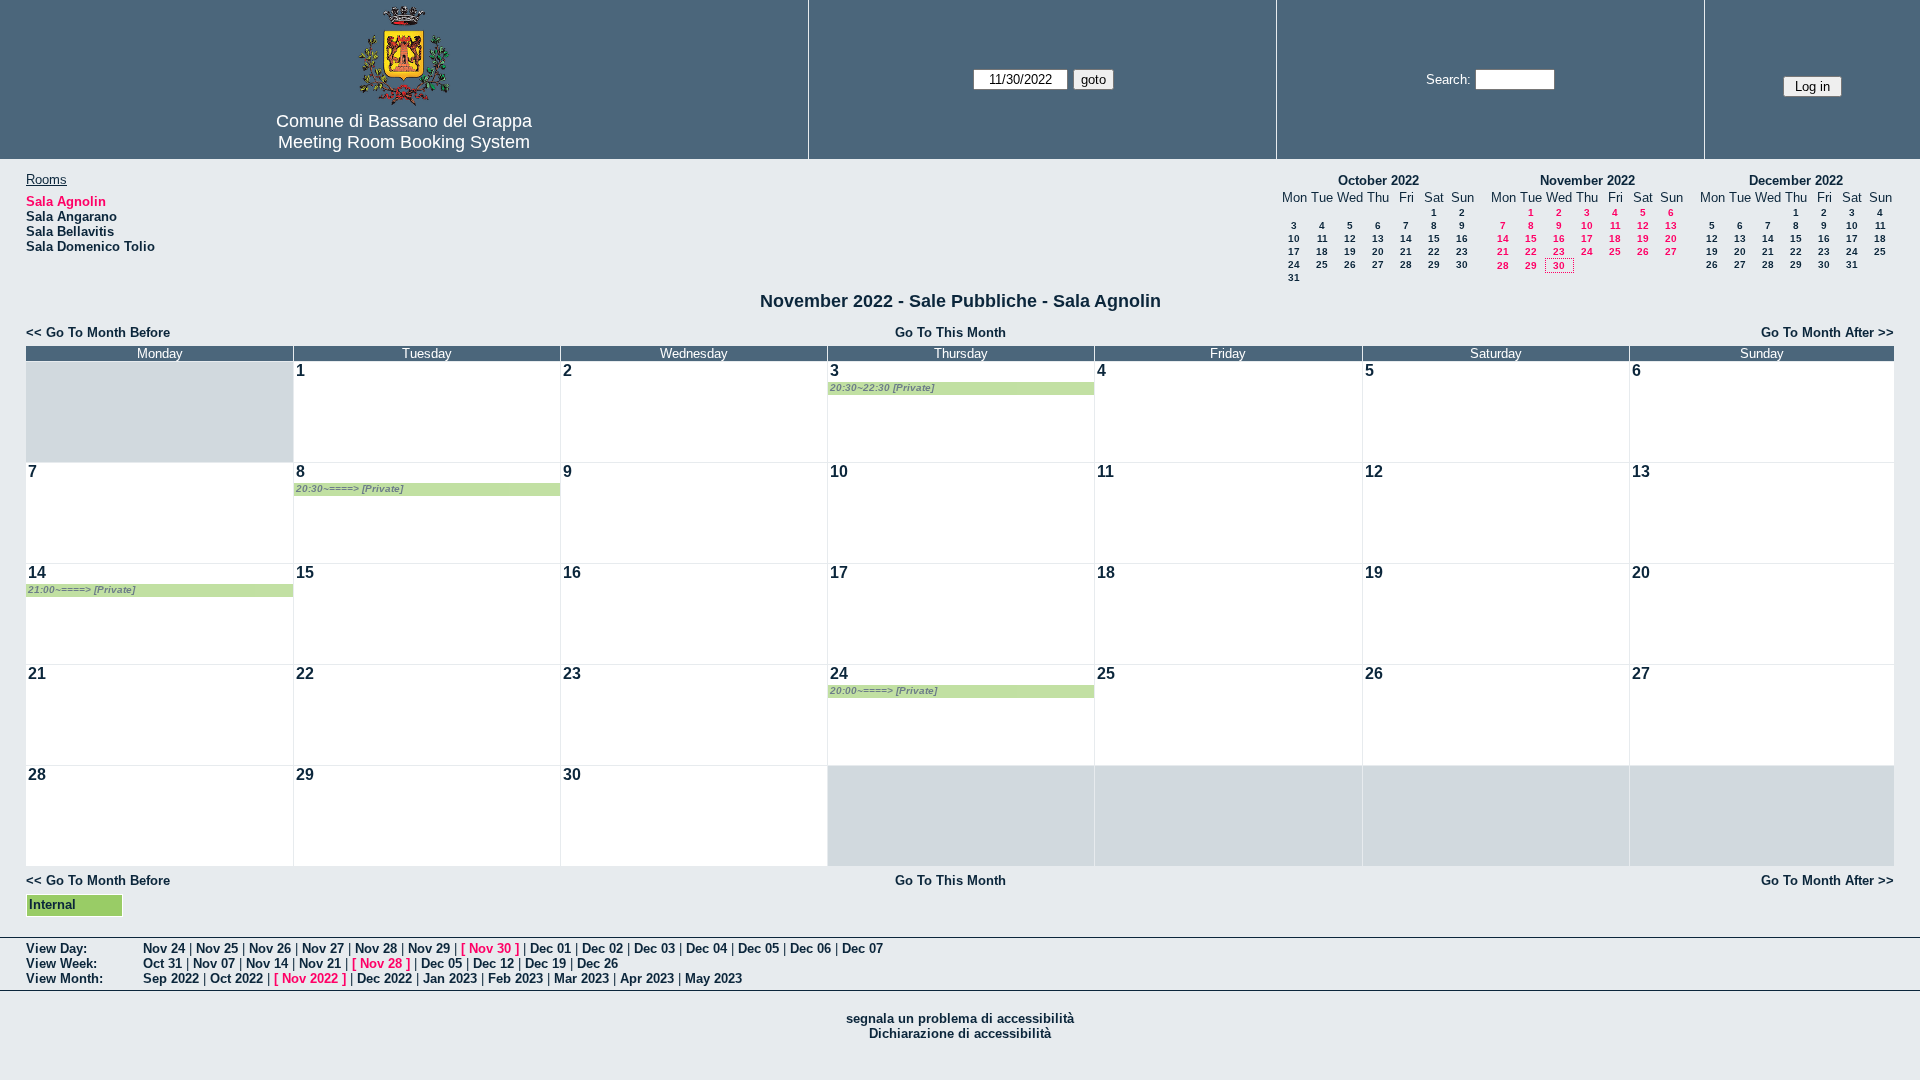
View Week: (61, 963)
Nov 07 (214, 963)
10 (1294, 238)
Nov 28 (376, 948)
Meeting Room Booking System (404, 142)
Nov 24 (164, 948)
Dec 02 (602, 948)
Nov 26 (270, 948)
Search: (1448, 79)
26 (1350, 264)
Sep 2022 (171, 978)
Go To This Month (950, 332)
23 (1462, 251)
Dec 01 (550, 948)
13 (1378, 238)
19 (1350, 251)
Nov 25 (217, 948)
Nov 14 (267, 963)
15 (1434, 238)
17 (1294, 251)
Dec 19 (545, 963)
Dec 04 (706, 948)
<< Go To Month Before (98, 332)
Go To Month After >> (1827, 332)
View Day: (56, 948)
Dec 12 (493, 963)
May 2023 (713, 978)
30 (1462, 264)
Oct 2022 (236, 978)
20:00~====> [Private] (883, 690)
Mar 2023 (581, 978)
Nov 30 (490, 948)
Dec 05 (758, 948)
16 (1462, 238)
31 (1294, 277)
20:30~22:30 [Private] (882, 387)
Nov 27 (323, 948)
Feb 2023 (515, 978)
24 (1294, 264)
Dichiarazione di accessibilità (960, 1033)
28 (1406, 264)
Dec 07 (862, 948)
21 (1406, 251)
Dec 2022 (384, 978)
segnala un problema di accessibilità (960, 1018)
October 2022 (1378, 180)
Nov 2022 (310, 978)
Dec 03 (654, 948)
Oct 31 (162, 963)
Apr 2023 (647, 978)
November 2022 (1587, 180)
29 (1434, 264)
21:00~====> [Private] (81, 589)
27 (1378, 264)
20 (1378, 251)
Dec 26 (597, 963)
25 (1322, 264)
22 (1434, 251)
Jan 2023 (450, 978)
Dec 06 (810, 948)
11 (1322, 238)
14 (1406, 238)
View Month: (64, 978)
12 (1350, 238)
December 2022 (1796, 180)
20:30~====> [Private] (349, 488)
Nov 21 (320, 963)
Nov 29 (429, 948)
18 (1322, 251)
